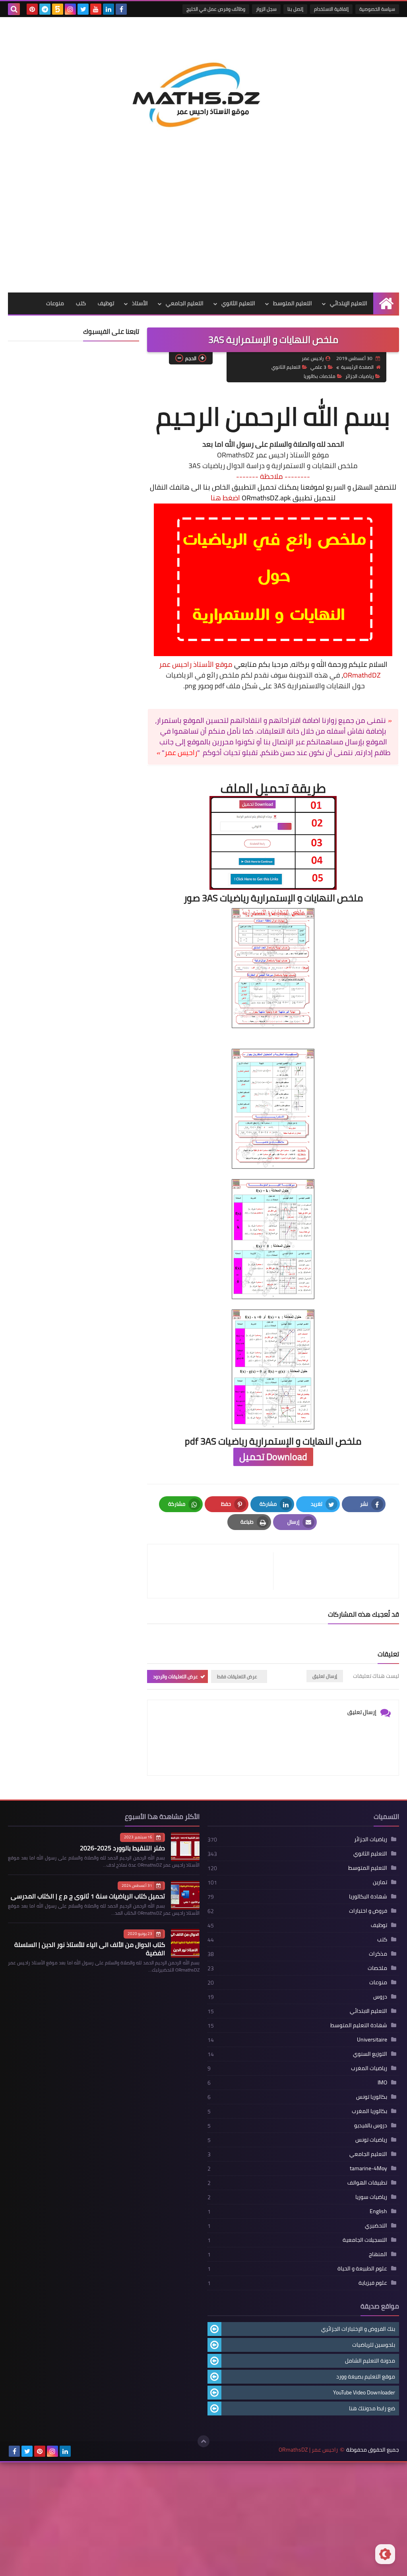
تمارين (380, 1882)
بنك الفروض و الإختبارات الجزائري (358, 2329)
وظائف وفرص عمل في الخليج (216, 9)
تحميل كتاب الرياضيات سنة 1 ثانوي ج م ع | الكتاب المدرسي (88, 1896)
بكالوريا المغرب (369, 2111)
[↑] (203, 2441)
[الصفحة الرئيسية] (386, 303)
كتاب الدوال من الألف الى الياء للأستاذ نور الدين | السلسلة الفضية (90, 1949)
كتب (81, 303)
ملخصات (377, 1968)
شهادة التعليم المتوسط (359, 2025)
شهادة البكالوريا (368, 1896)
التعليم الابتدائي (368, 2011)
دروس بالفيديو (371, 2125)
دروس (380, 1997)
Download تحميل (273, 1457)
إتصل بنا (295, 9)
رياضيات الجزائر (360, 376)
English (378, 2211)
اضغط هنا (225, 498)
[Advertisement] (203, 233)
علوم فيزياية (373, 2283)
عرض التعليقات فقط (237, 1676)
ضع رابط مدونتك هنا (372, 2408)
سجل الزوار (266, 9)
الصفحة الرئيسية (357, 367)
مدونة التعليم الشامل (370, 2361)
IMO (382, 2082)
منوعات (55, 303)
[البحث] (14, 9)
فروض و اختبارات (368, 1911)
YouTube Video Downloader (364, 2392)
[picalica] (78, 2451)
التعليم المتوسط (293, 303)
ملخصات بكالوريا (320, 376)
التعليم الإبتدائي (349, 303)
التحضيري (376, 2225)
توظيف (106, 303)
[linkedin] (109, 9)
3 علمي (318, 367)
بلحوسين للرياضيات (374, 2345)
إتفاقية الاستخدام (331, 9)
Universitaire (372, 2039)
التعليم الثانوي (238, 303)
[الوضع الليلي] (385, 2554)
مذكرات (378, 1954)
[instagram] (70, 9)
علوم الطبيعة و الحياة (362, 2268)
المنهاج (378, 2254)
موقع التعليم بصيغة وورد (366, 2377)
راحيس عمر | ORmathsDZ (308, 2450)
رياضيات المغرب (369, 2068)
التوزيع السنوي (370, 2054)
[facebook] (121, 9)
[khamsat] (58, 9)
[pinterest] (32, 9)
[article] (214, 1571)
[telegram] (45, 9)
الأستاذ (140, 303)
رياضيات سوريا (371, 2197)
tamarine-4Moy (368, 2168)
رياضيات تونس (371, 2140)
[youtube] (96, 9)
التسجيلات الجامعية (365, 2240)
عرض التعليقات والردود (175, 1676)
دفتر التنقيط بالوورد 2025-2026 (122, 1848)
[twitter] (83, 9)
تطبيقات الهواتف (367, 2183)
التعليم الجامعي (185, 303)
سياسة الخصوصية (377, 9)
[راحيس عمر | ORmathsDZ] (203, 89)
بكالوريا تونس (372, 2097)
